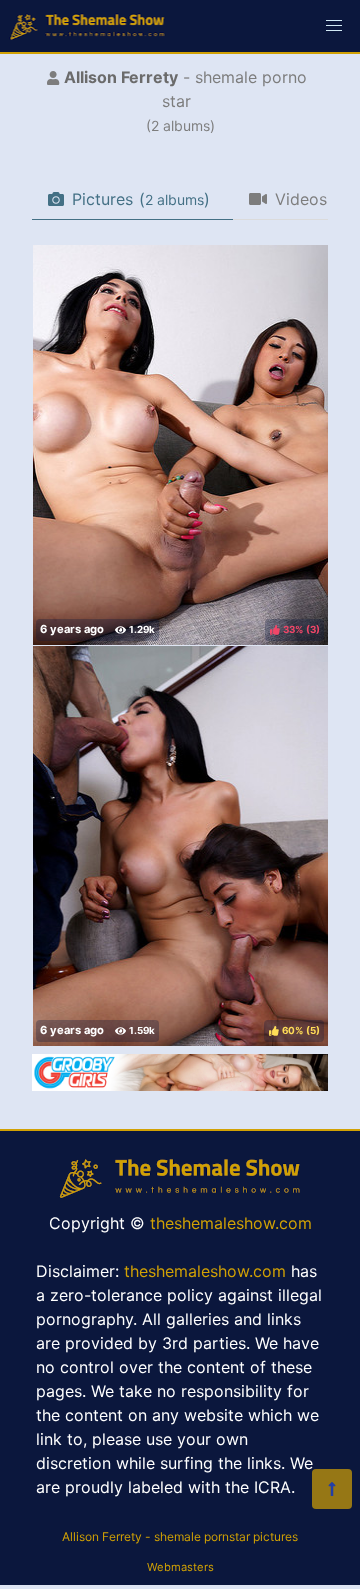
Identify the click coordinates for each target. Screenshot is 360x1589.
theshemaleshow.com (231, 1223)
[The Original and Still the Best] (180, 1085)
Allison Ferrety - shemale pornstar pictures (180, 1536)
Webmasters (180, 1567)
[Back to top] (332, 1489)
